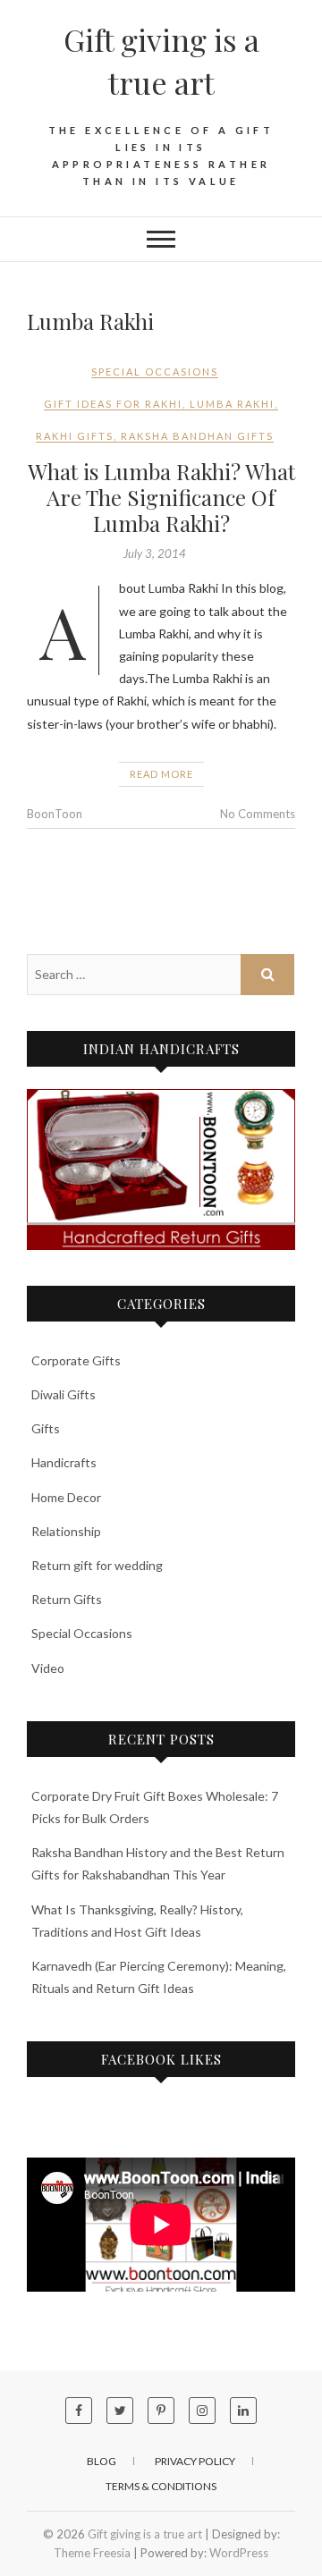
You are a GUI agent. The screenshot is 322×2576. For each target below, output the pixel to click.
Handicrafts (64, 1462)
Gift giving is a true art (161, 61)
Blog (102, 2461)
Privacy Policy (195, 2461)
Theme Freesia (92, 2553)
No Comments (258, 814)
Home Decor (66, 1497)
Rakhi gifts (75, 436)
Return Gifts (67, 1599)
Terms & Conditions (161, 2486)
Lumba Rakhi (232, 404)
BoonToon (55, 814)
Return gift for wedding (97, 1565)
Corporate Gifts (76, 1360)
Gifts (46, 1428)
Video (48, 1668)
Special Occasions (155, 372)
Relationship (66, 1531)
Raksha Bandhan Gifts (197, 436)
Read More (161, 774)
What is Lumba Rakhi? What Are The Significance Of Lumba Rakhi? (161, 497)
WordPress (239, 2553)
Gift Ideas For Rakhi (113, 404)
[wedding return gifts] (161, 1170)
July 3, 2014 (155, 553)
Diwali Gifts (64, 1394)
